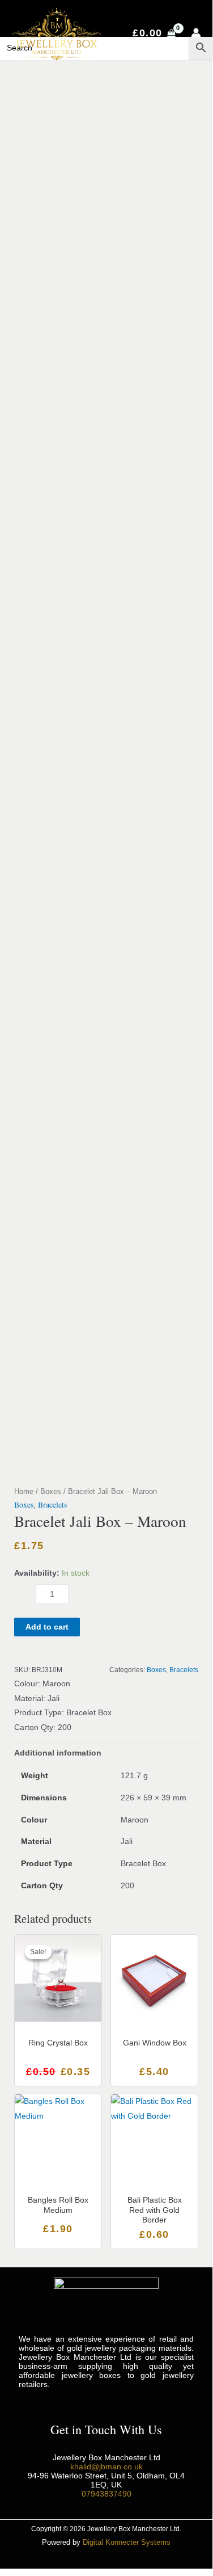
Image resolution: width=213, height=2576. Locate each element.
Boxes (51, 1492)
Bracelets (52, 1505)
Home (24, 1492)
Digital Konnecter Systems (127, 2542)
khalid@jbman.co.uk (107, 2466)
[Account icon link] (196, 33)
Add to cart (47, 1627)
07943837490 (107, 2494)
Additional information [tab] (58, 1753)
